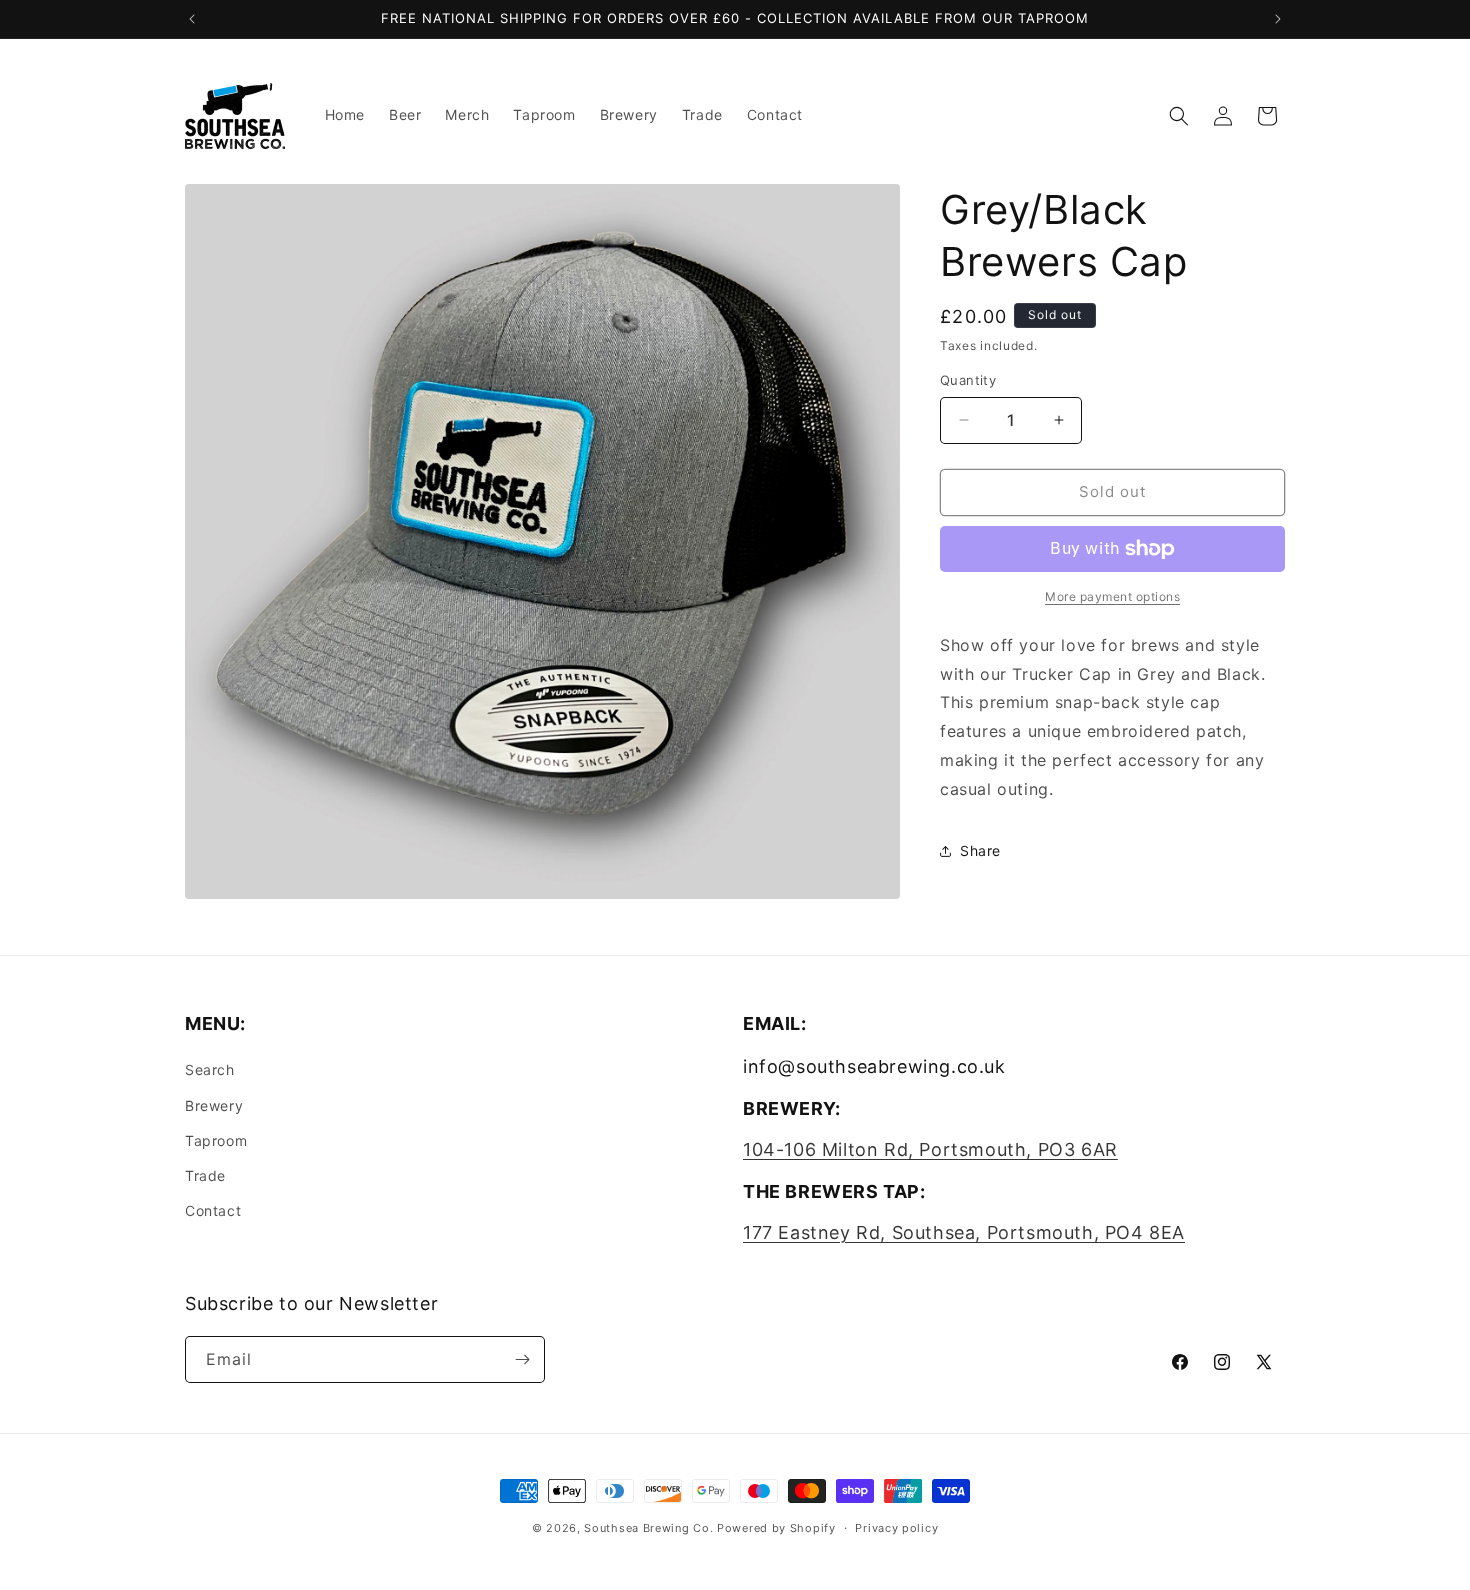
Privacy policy (896, 1528)
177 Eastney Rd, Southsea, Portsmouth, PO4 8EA (964, 1232)
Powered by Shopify (776, 1528)
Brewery (214, 1105)
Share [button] (980, 850)
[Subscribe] (522, 1359)
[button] (1179, 116)
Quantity (968, 380)
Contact (213, 1210)
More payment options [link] (1112, 596)
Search (210, 1069)
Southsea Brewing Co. (648, 1528)
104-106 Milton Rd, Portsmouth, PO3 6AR (930, 1149)
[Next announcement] (1278, 19)
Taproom (216, 1140)
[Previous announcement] (192, 19)
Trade (205, 1175)
